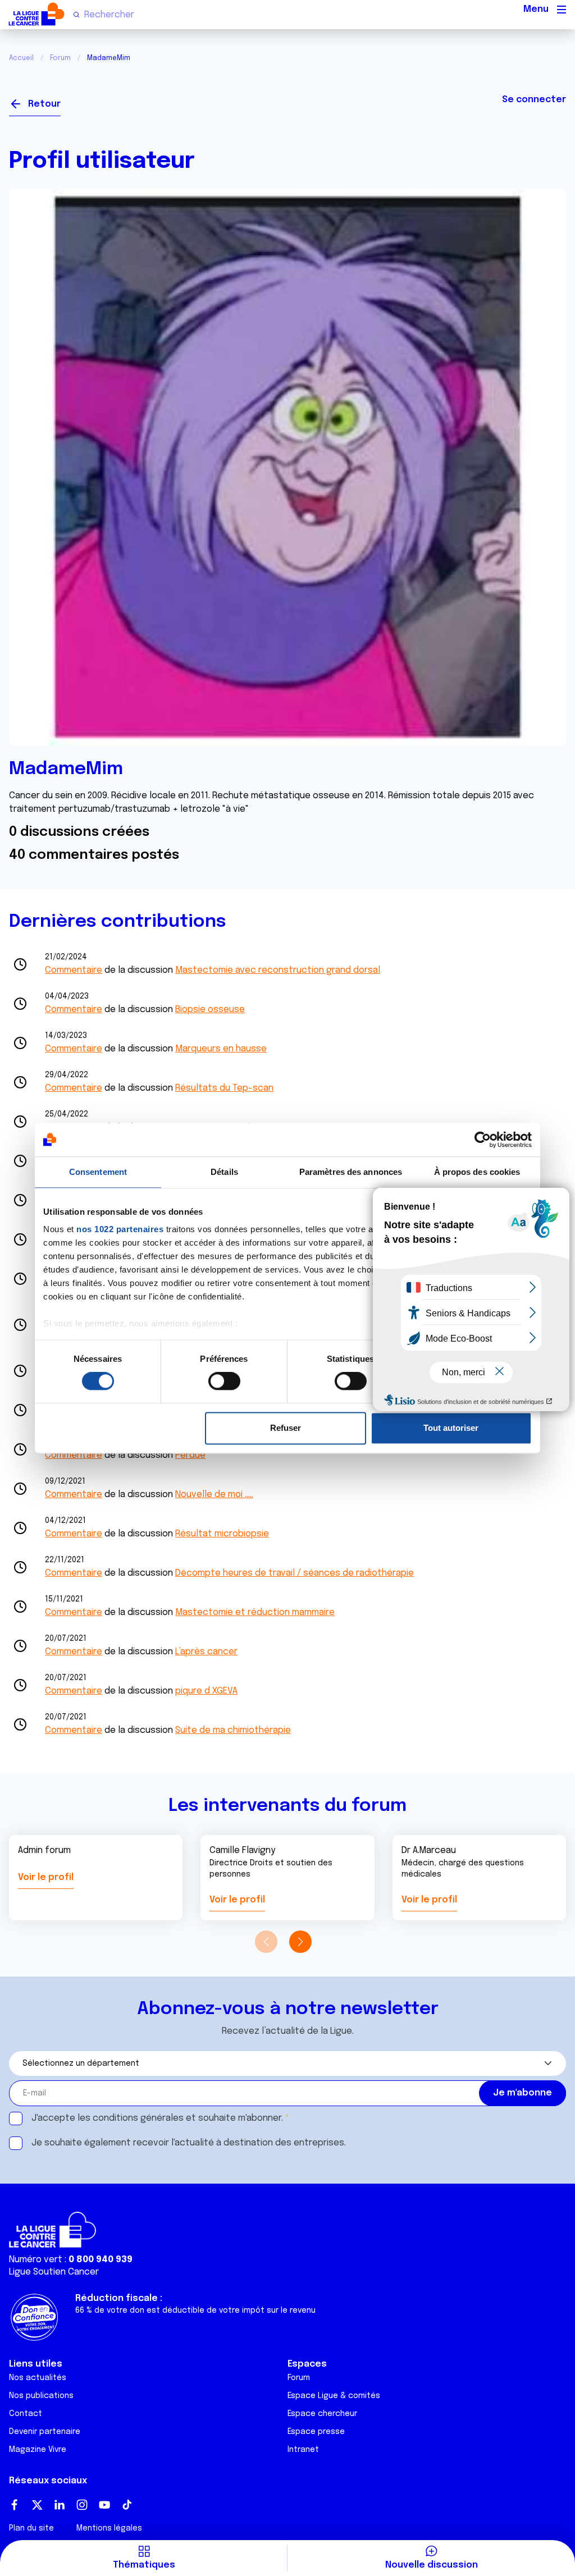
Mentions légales (109, 2528)
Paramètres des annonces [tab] (351, 1172)
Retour (44, 104)
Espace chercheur (322, 2414)
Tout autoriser (451, 1428)
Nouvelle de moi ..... (214, 1495)
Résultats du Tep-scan (224, 1088)
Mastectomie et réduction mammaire (255, 1612)
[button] (300, 1942)
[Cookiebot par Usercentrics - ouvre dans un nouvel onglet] (483, 1140)
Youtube (104, 2505)
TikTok (127, 2505)
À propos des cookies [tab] (477, 1172)
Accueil (21, 58)
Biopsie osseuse (210, 1010)
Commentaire (74, 970)
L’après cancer (206, 1652)
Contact (26, 2414)
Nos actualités (38, 2378)
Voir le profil (46, 1877)
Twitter (37, 2505)
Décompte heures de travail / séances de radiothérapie (295, 1573)
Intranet (303, 2450)
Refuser (286, 1428)
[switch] (224, 1381)
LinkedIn (60, 2505)
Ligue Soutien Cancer (54, 2272)
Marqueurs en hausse (221, 1049)
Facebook (15, 2505)
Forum (60, 58)
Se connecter (534, 100)
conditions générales (138, 2118)
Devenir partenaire (45, 2432)
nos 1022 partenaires (120, 1229)
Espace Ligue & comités (334, 2396)
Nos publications (41, 2396)
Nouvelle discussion (432, 2565)
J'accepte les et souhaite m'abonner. (157, 2118)
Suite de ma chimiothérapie (233, 1730)
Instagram (82, 2505)
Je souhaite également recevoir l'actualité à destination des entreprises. (189, 2143)
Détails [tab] (224, 1172)
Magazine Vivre (38, 2450)
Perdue (190, 1455)
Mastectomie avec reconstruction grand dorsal (278, 970)
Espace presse (316, 2432)
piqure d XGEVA (206, 1691)
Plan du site (31, 2528)
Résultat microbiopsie (222, 1534)
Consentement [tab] (98, 1172)
